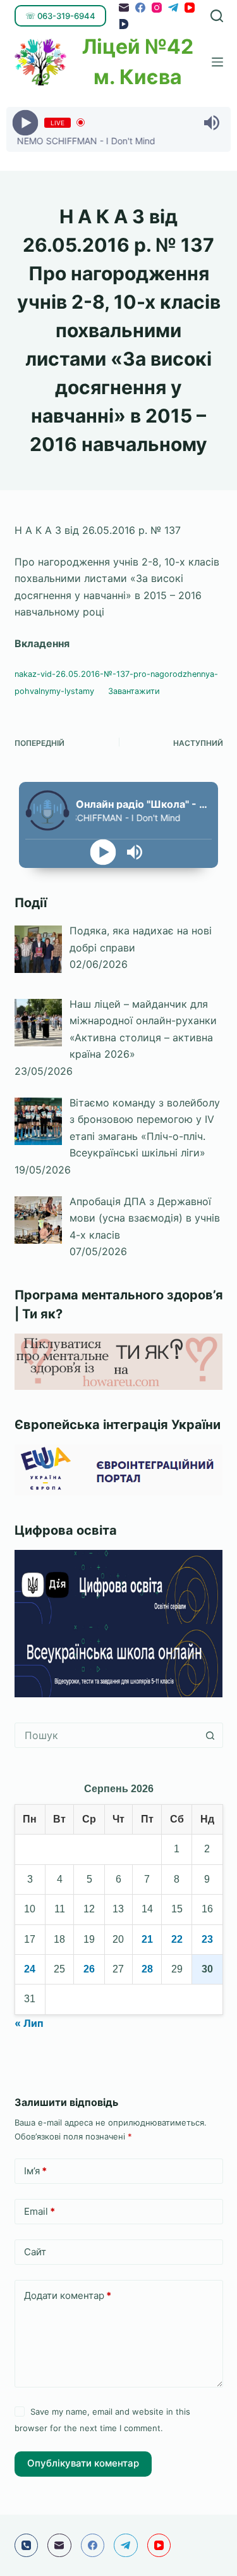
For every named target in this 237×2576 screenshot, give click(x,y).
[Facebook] (140, 8)
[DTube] (124, 24)
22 (177, 1939)
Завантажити (134, 691)
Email (39, 2211)
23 (207, 1939)
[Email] (124, 8)
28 (147, 1969)
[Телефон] (27, 2546)
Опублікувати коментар (83, 2463)
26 (89, 1969)
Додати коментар (68, 2295)
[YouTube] (190, 8)
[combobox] (107, 1735)
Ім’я (35, 2171)
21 (147, 1939)
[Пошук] (217, 16)
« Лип (29, 2023)
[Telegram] (173, 8)
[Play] (26, 122)
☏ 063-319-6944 (60, 16)
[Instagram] (157, 8)
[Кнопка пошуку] (210, 1735)
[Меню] (217, 62)
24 (30, 1969)
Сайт (35, 2252)
